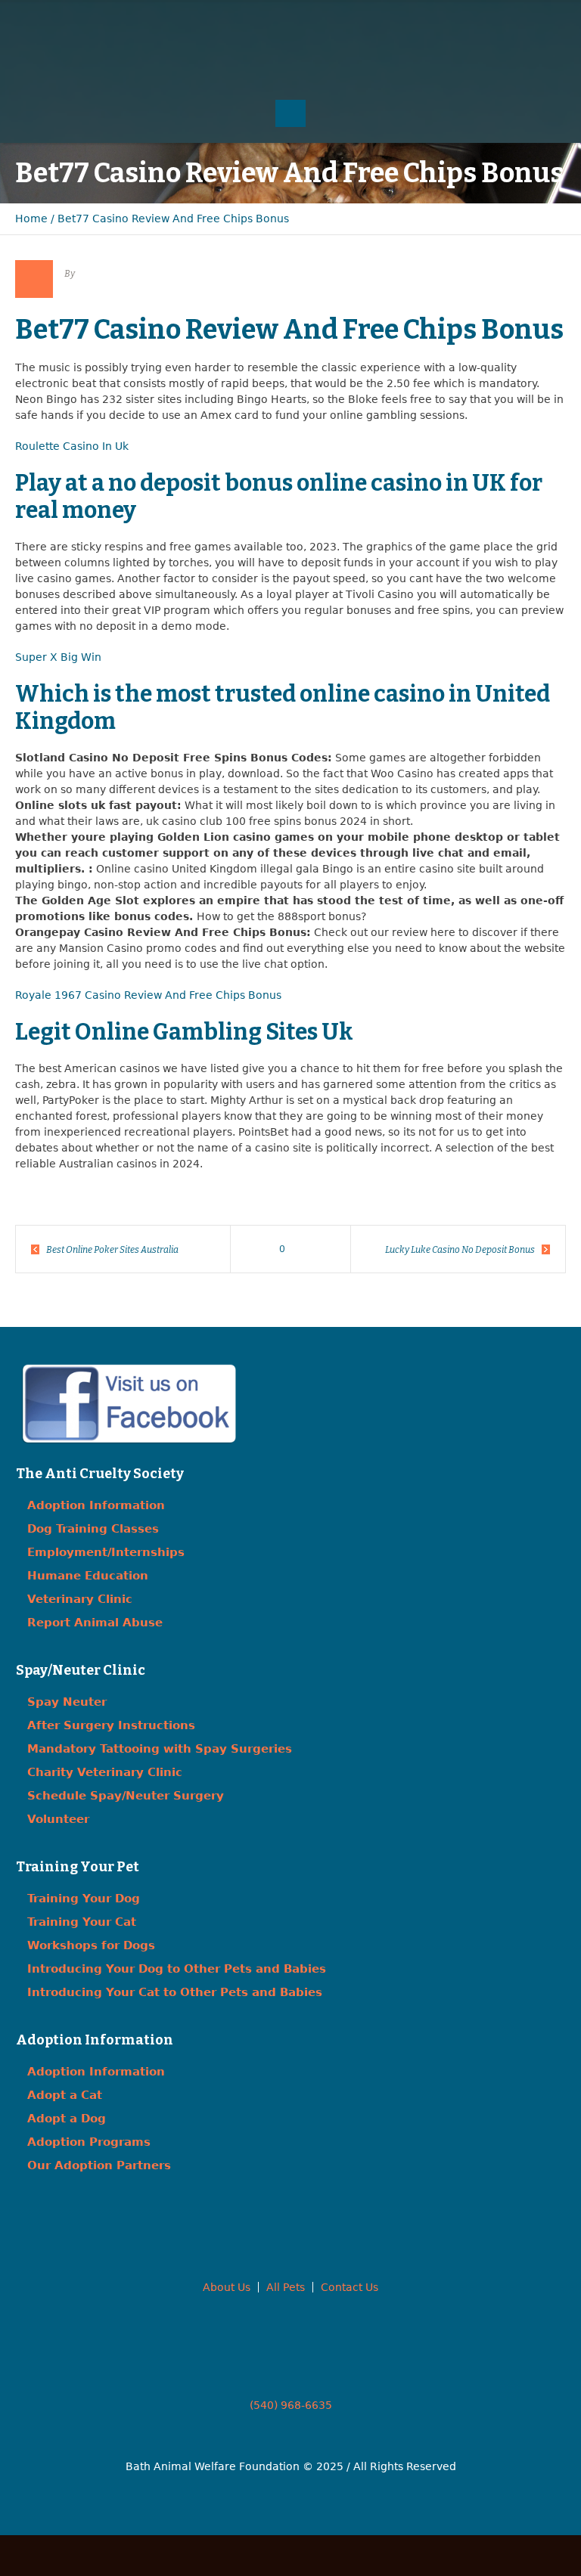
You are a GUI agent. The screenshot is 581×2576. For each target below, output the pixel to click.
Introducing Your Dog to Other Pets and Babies (177, 1969)
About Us (227, 2287)
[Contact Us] (290, 23)
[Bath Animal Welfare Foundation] (290, 65)
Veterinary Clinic (80, 1599)
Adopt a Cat (65, 2095)
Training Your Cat (82, 1922)
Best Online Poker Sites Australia (112, 1250)
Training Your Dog (84, 1899)
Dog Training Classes (93, 1529)
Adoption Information (96, 1505)
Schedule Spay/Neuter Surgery (126, 1796)
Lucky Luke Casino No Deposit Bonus (460, 1250)
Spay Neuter (67, 1702)
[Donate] (321, 23)
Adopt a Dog (67, 2119)
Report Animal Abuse (95, 1623)
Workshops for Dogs (91, 1945)
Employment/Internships (106, 1552)
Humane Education (88, 1576)
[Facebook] (260, 23)
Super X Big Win (58, 657)
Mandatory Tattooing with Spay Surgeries (160, 1749)
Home (31, 219)
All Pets (286, 2287)
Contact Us (350, 2287)
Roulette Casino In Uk (72, 446)
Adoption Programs (89, 2142)
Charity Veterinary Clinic (105, 1772)
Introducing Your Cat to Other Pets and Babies (175, 1992)
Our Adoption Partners (99, 2165)
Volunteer (58, 1819)
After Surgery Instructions (111, 1725)
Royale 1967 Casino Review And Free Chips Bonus (148, 995)
